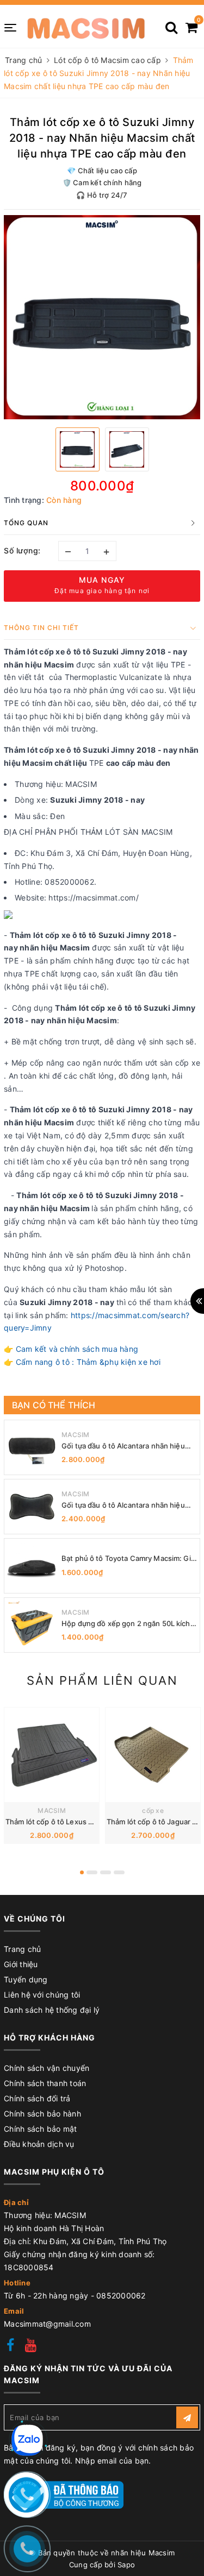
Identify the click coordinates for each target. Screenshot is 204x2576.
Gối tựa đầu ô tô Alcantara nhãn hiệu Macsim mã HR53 (123, 1446)
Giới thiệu (21, 1964)
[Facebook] (10, 2347)
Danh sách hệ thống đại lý (52, 2010)
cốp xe (153, 1810)
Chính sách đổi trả (37, 2098)
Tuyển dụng (26, 1979)
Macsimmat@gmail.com (47, 2324)
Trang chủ (22, 1949)
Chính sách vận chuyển (47, 2068)
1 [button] (82, 1872)
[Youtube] (31, 2347)
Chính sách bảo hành (42, 2114)
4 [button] (119, 1872)
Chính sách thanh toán (45, 2083)
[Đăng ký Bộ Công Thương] (64, 2494)
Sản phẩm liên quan (102, 1680)
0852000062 (121, 2295)
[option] (102, 317)
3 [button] (106, 1872)
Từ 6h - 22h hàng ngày (47, 2295)
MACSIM (76, 1435)
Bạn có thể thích (54, 1405)
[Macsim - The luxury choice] (85, 27)
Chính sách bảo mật (41, 2129)
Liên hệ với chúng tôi (42, 1995)
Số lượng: (22, 550)
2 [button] (92, 1872)
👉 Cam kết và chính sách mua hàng (71, 1349)
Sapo (126, 2565)
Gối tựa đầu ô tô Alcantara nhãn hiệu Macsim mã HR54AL (123, 1505)
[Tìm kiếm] (171, 24)
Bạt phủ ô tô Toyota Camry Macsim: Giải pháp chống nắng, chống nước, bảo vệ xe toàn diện (129, 1558)
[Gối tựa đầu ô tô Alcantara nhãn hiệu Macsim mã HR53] (32, 1447)
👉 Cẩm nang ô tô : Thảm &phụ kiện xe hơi (82, 1362)
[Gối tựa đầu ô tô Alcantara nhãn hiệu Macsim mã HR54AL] (32, 1507)
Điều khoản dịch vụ (39, 2144)
